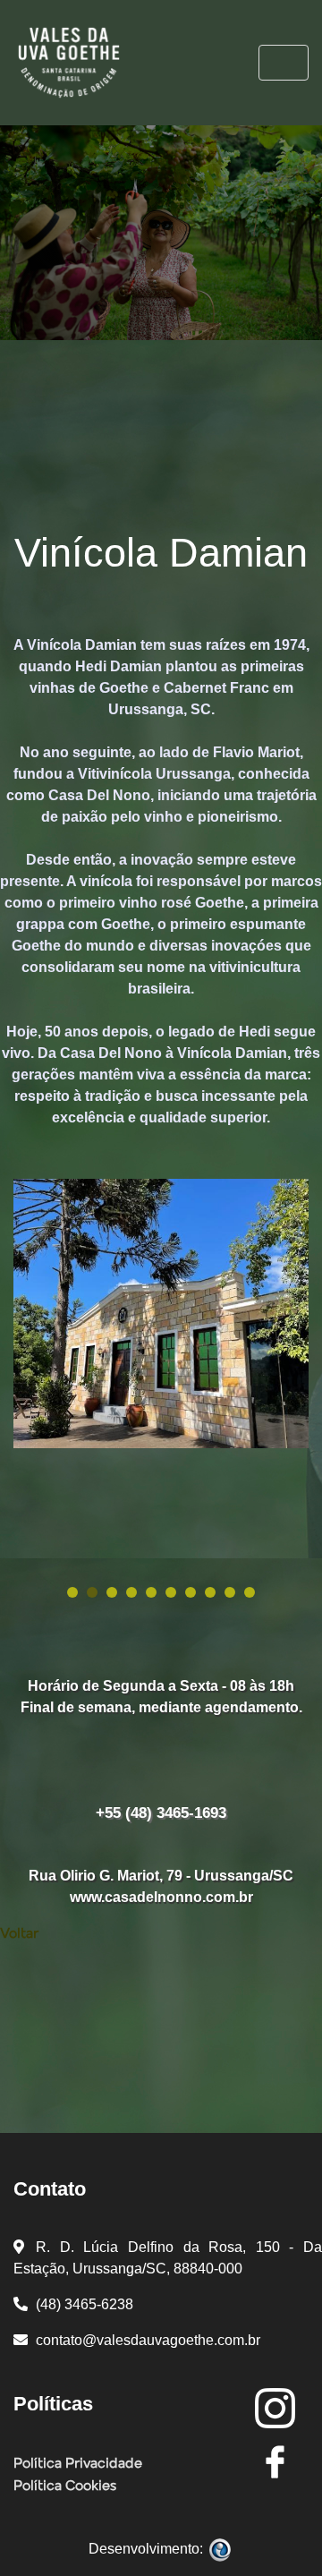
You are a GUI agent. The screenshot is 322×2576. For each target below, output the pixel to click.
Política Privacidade (78, 2464)
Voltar (19, 1934)
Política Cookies (65, 2486)
